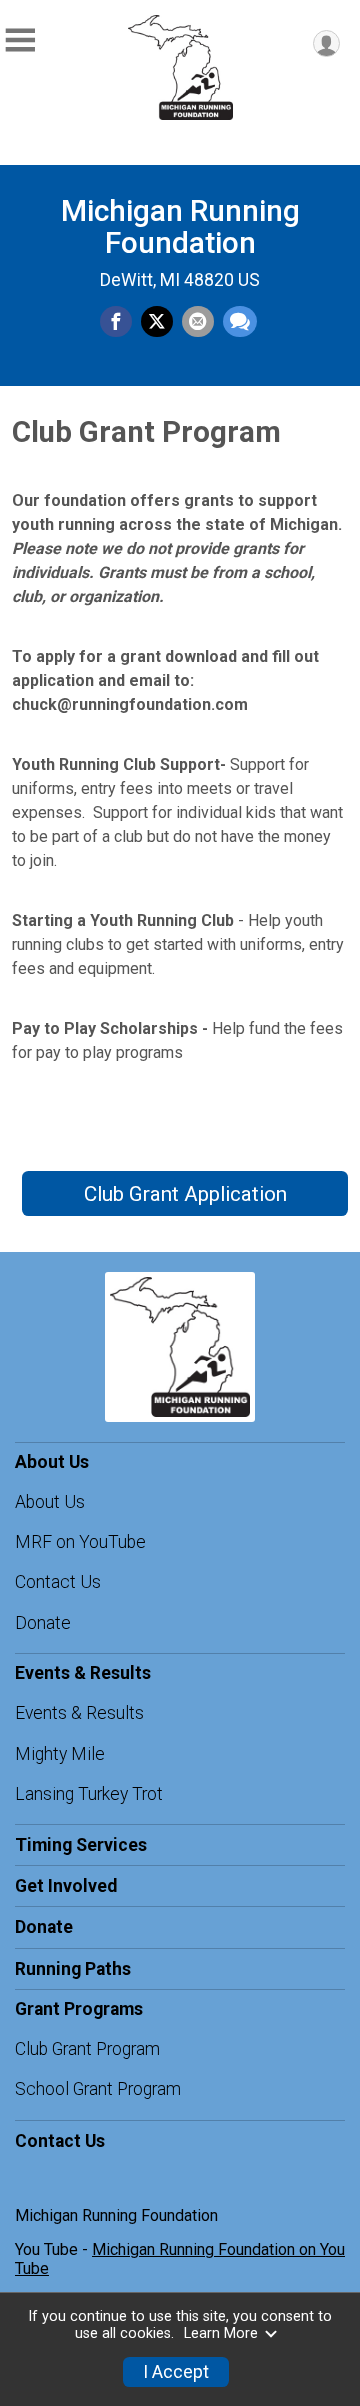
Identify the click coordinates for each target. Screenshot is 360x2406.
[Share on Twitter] (157, 322)
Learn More (221, 2333)
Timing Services (81, 1845)
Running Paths (73, 1969)
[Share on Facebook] (116, 322)
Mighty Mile (60, 1754)
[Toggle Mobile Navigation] (20, 40)
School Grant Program (98, 2089)
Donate (43, 1623)
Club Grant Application (185, 1194)
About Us (50, 1502)
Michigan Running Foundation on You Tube (180, 2258)
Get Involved (66, 1886)
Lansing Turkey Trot (89, 1794)
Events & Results (79, 1713)
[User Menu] (326, 43)
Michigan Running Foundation (180, 226)
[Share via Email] (198, 322)
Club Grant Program (87, 2049)
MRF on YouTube (80, 1542)
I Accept (176, 2372)
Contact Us (58, 1582)
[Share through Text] (240, 322)
